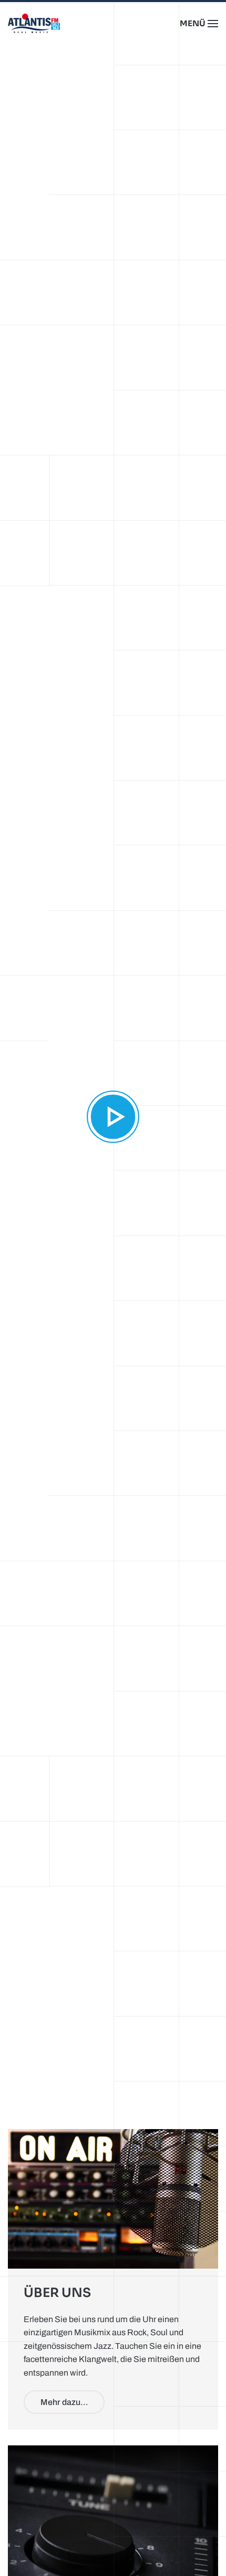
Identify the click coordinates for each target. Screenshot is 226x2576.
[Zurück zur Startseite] (34, 24)
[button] (199, 24)
